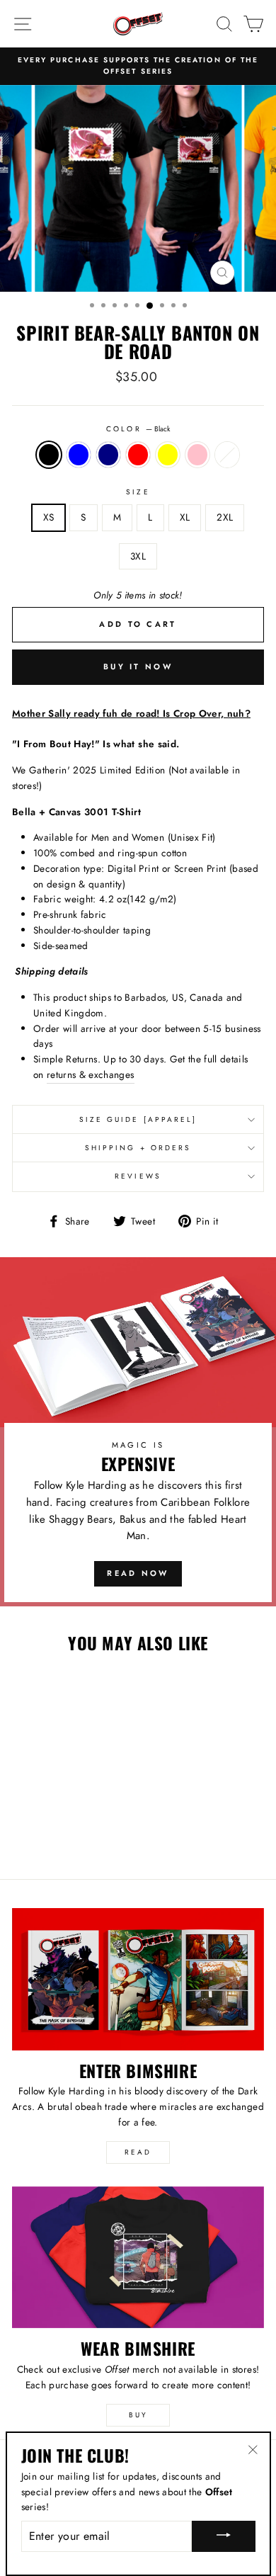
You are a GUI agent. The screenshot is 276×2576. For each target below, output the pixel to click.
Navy (108, 455)
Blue (79, 455)
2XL (225, 517)
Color (138, 429)
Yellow (168, 455)
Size (138, 492)
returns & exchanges (90, 1074)
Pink (197, 455)
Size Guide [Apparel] (138, 1119)
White (227, 455)
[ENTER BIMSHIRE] (138, 1979)
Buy (138, 2415)
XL (185, 517)
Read (138, 2152)
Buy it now (138, 666)
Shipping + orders (138, 1148)
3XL (138, 556)
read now (138, 1573)
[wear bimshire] (138, 2257)
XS (49, 517)
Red (138, 455)
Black (49, 455)
